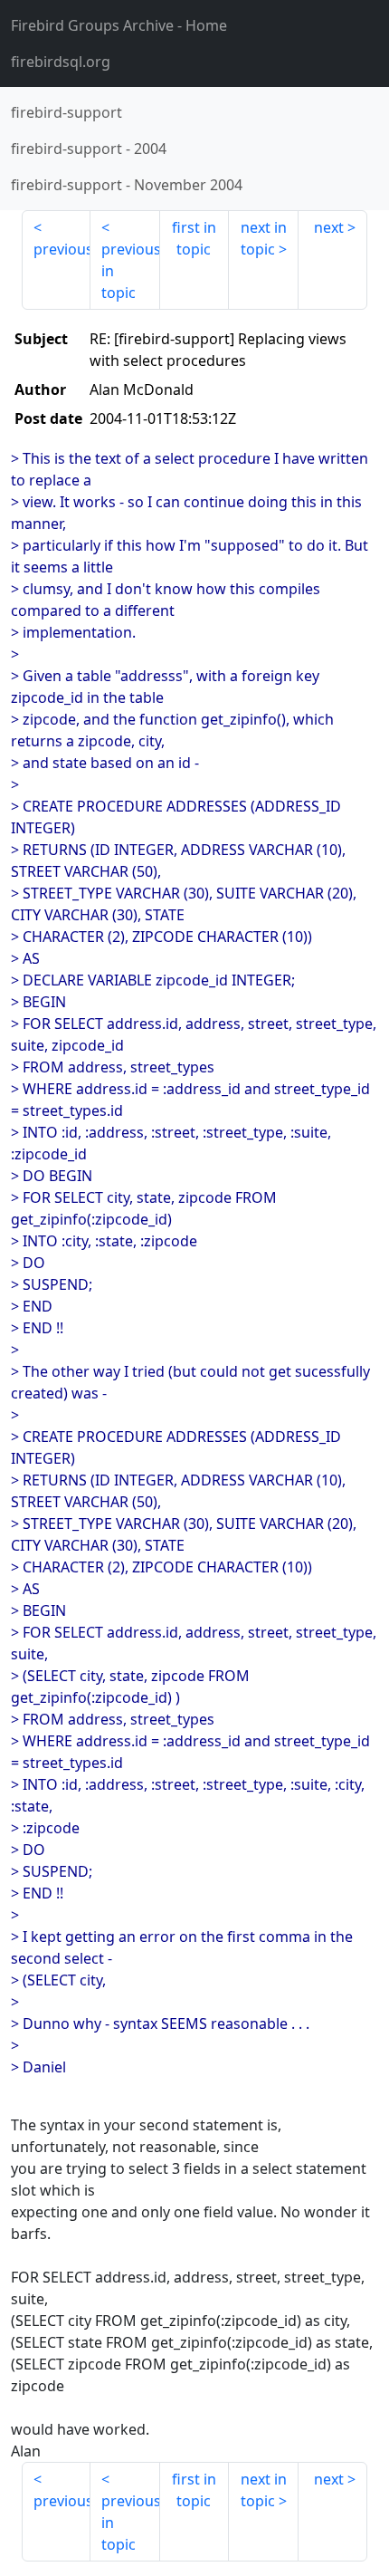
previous (62, 249)
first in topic (194, 238)
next (329, 227)
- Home (119, 25)
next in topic (264, 238)
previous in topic (130, 271)
